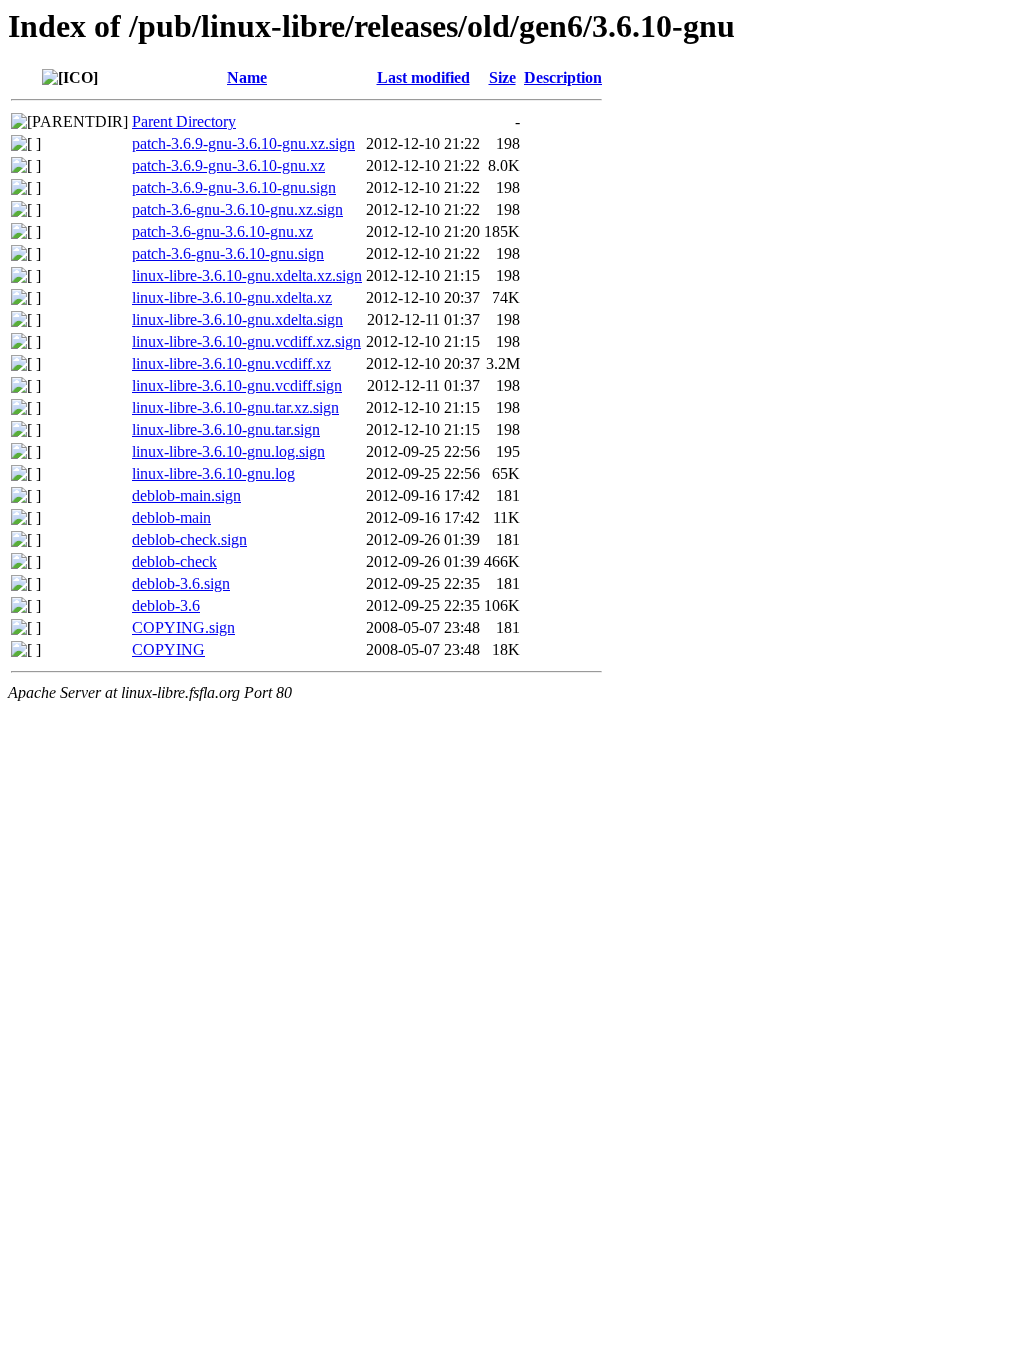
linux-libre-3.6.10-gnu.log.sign (228, 451)
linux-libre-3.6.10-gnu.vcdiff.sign (237, 385)
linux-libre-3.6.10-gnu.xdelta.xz (232, 297)
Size (502, 77)
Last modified (423, 77)
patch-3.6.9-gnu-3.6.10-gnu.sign (234, 187)
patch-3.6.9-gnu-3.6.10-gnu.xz (228, 165)
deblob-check (174, 561)
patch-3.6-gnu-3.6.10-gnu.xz (222, 231)
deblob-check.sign (189, 539)
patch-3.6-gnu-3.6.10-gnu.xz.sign (237, 209)
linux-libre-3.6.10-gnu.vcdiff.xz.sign (246, 341)
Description (563, 77)
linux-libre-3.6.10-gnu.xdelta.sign (237, 319)
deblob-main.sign (186, 495)
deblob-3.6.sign (181, 583)
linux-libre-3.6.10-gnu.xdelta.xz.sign (247, 275)
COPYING (168, 649)
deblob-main (171, 517)
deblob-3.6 (166, 605)
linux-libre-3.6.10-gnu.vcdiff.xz (231, 363)
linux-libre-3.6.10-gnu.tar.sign (226, 429)
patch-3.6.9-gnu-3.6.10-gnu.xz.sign (243, 143)
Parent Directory (184, 121)
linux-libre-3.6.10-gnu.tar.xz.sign (235, 407)
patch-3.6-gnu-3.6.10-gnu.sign (228, 253)
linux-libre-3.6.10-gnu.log (213, 473)
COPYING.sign (183, 627)
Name (247, 77)
